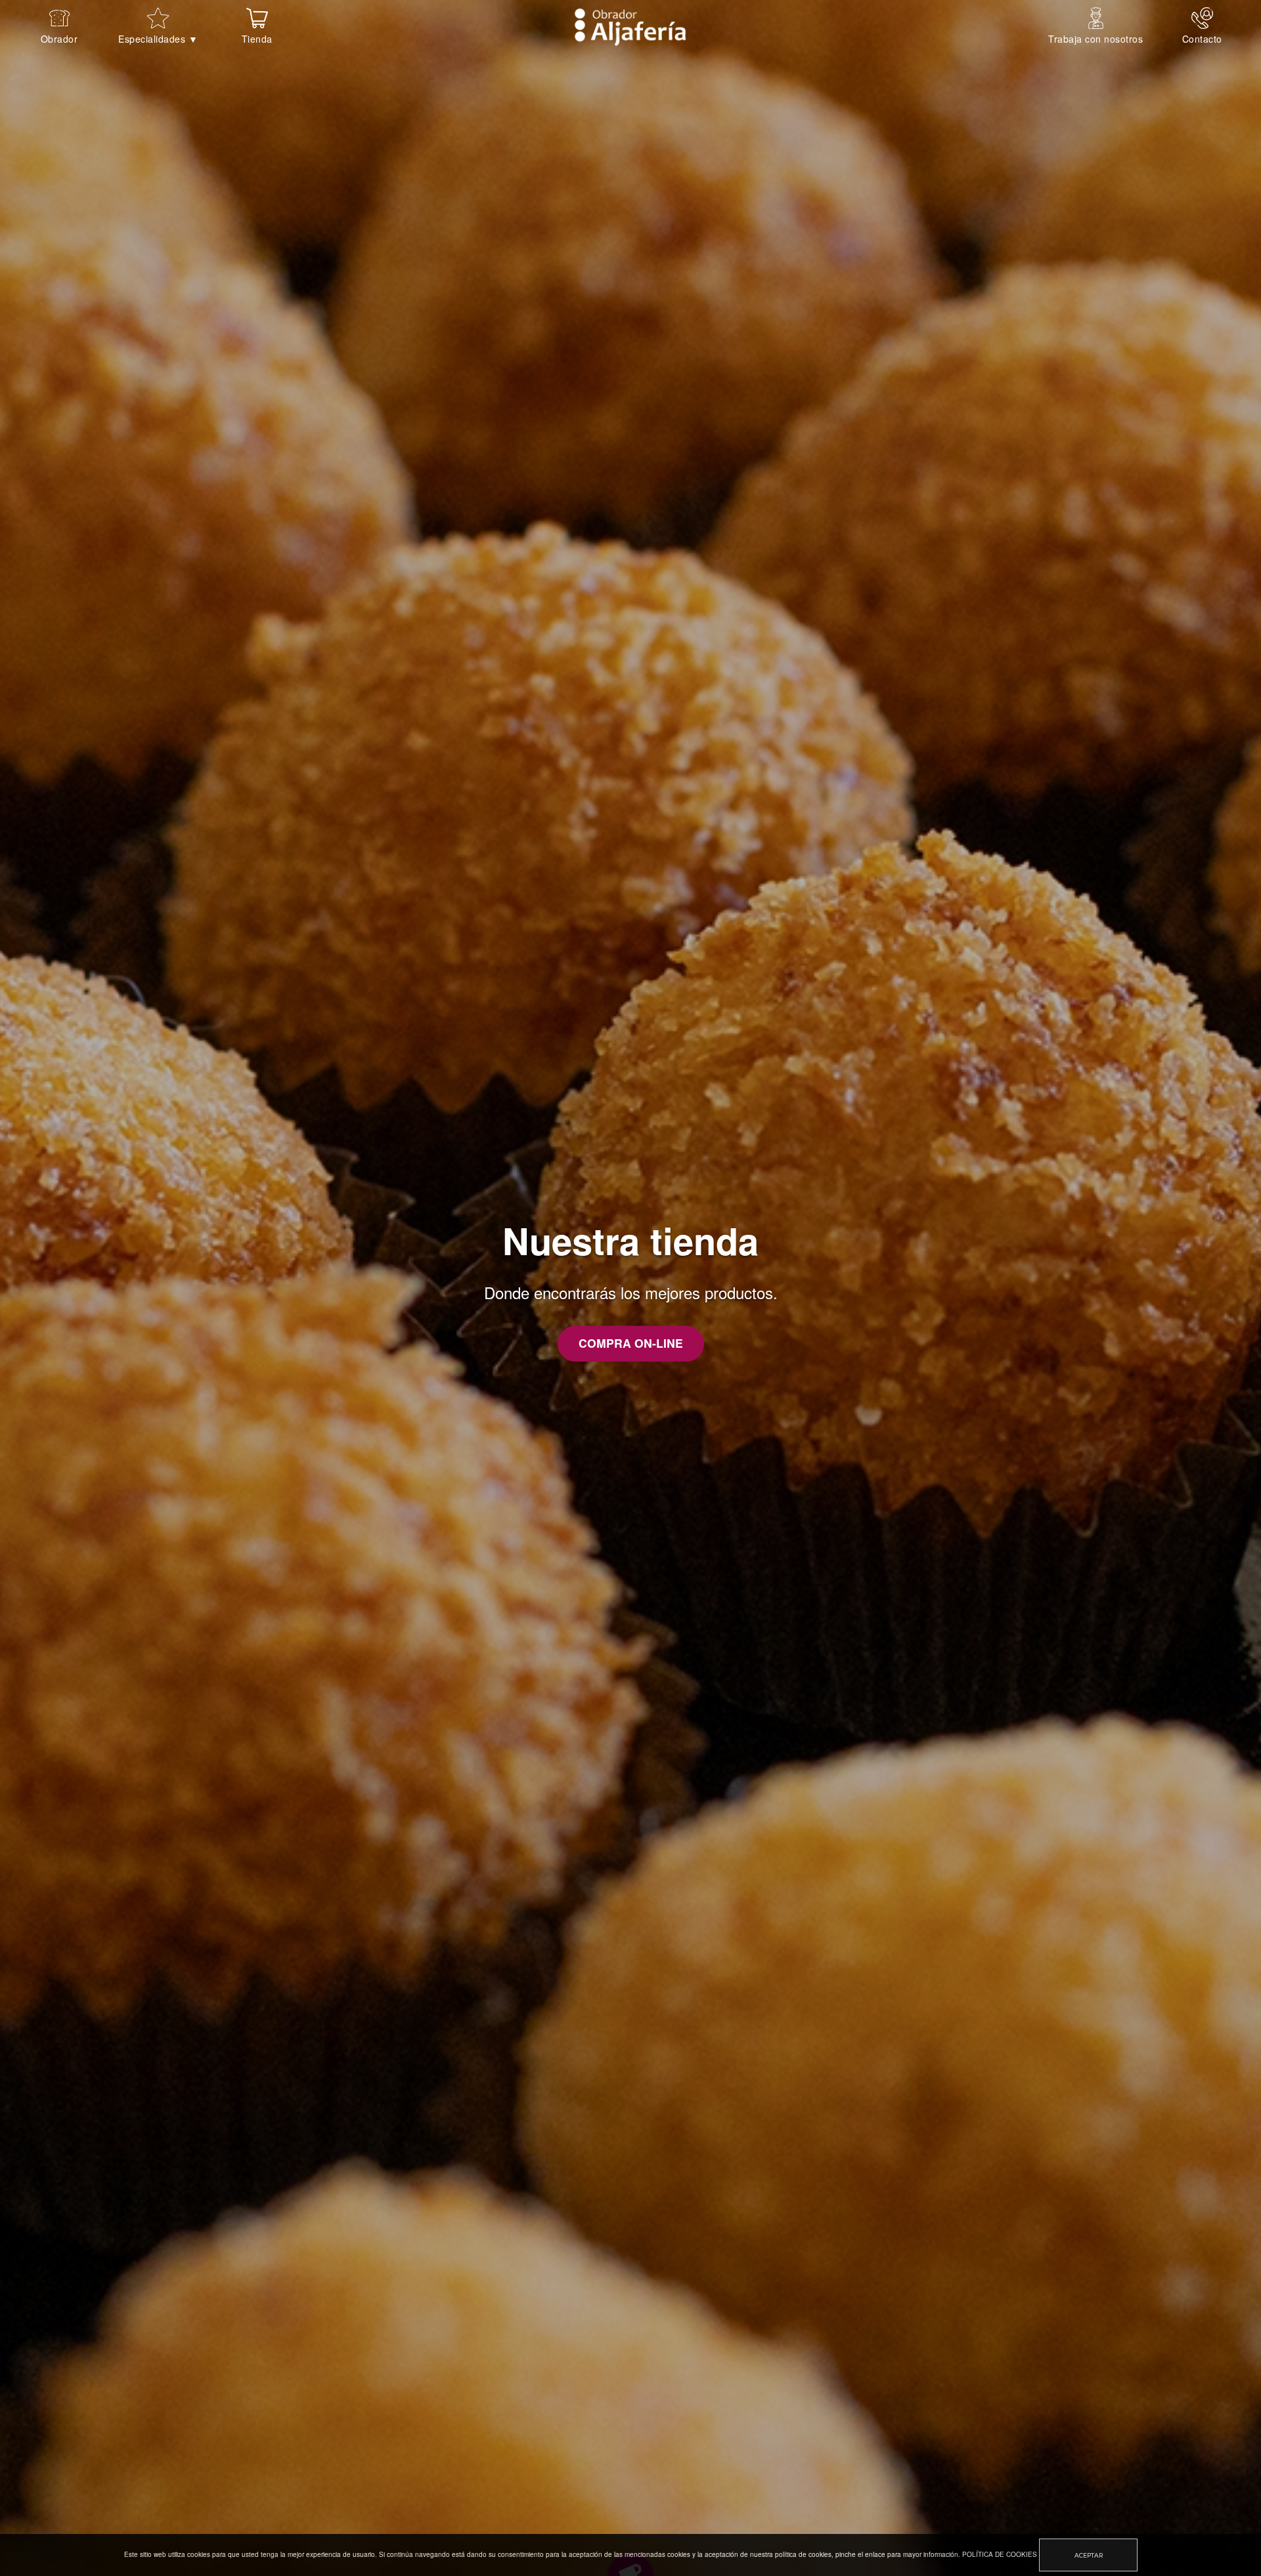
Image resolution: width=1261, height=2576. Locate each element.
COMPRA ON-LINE (631, 1357)
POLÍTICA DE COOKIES (1000, 2554)
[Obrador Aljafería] (630, 26)
